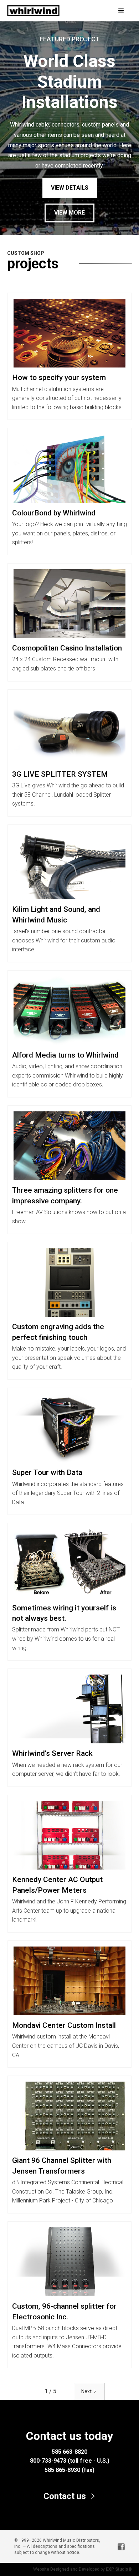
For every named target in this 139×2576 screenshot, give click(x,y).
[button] (114, 11)
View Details (70, 188)
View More (69, 213)
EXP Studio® (119, 2569)
